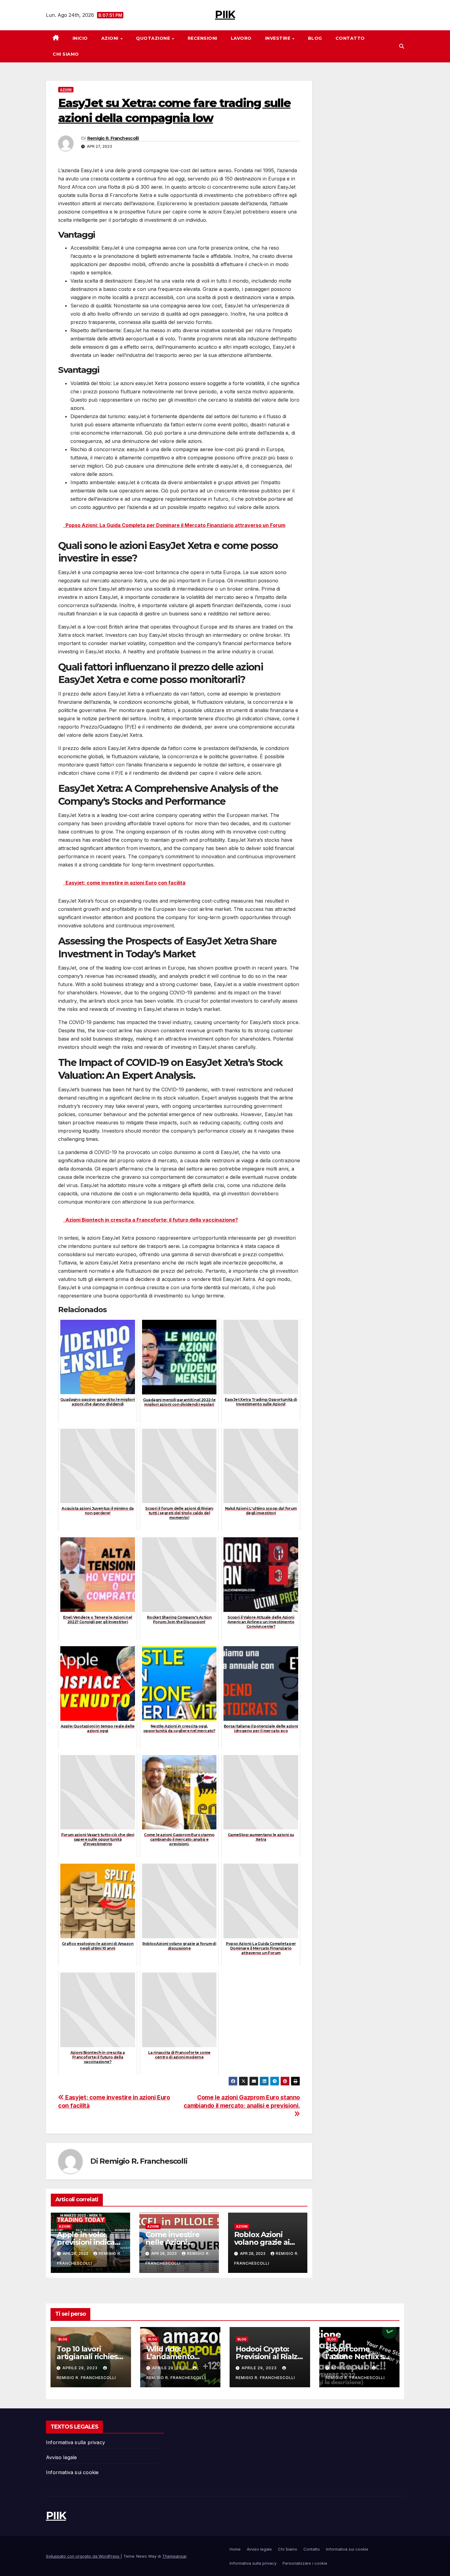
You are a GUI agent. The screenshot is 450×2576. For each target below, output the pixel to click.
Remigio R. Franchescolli (113, 138)
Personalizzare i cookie (305, 2563)
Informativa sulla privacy (75, 2442)
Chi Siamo (66, 54)
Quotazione (154, 38)
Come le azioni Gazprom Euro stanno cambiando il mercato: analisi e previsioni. (242, 2101)
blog (63, 2339)
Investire (278, 38)
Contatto (350, 38)
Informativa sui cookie (72, 2472)
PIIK (225, 14)
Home (235, 2549)
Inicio (80, 38)
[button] (402, 46)
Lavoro (241, 38)
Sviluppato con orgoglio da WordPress (83, 2556)
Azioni (111, 38)
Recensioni (202, 38)
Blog (315, 38)
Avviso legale (62, 2457)
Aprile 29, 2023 (81, 2368)
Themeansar (174, 2556)
